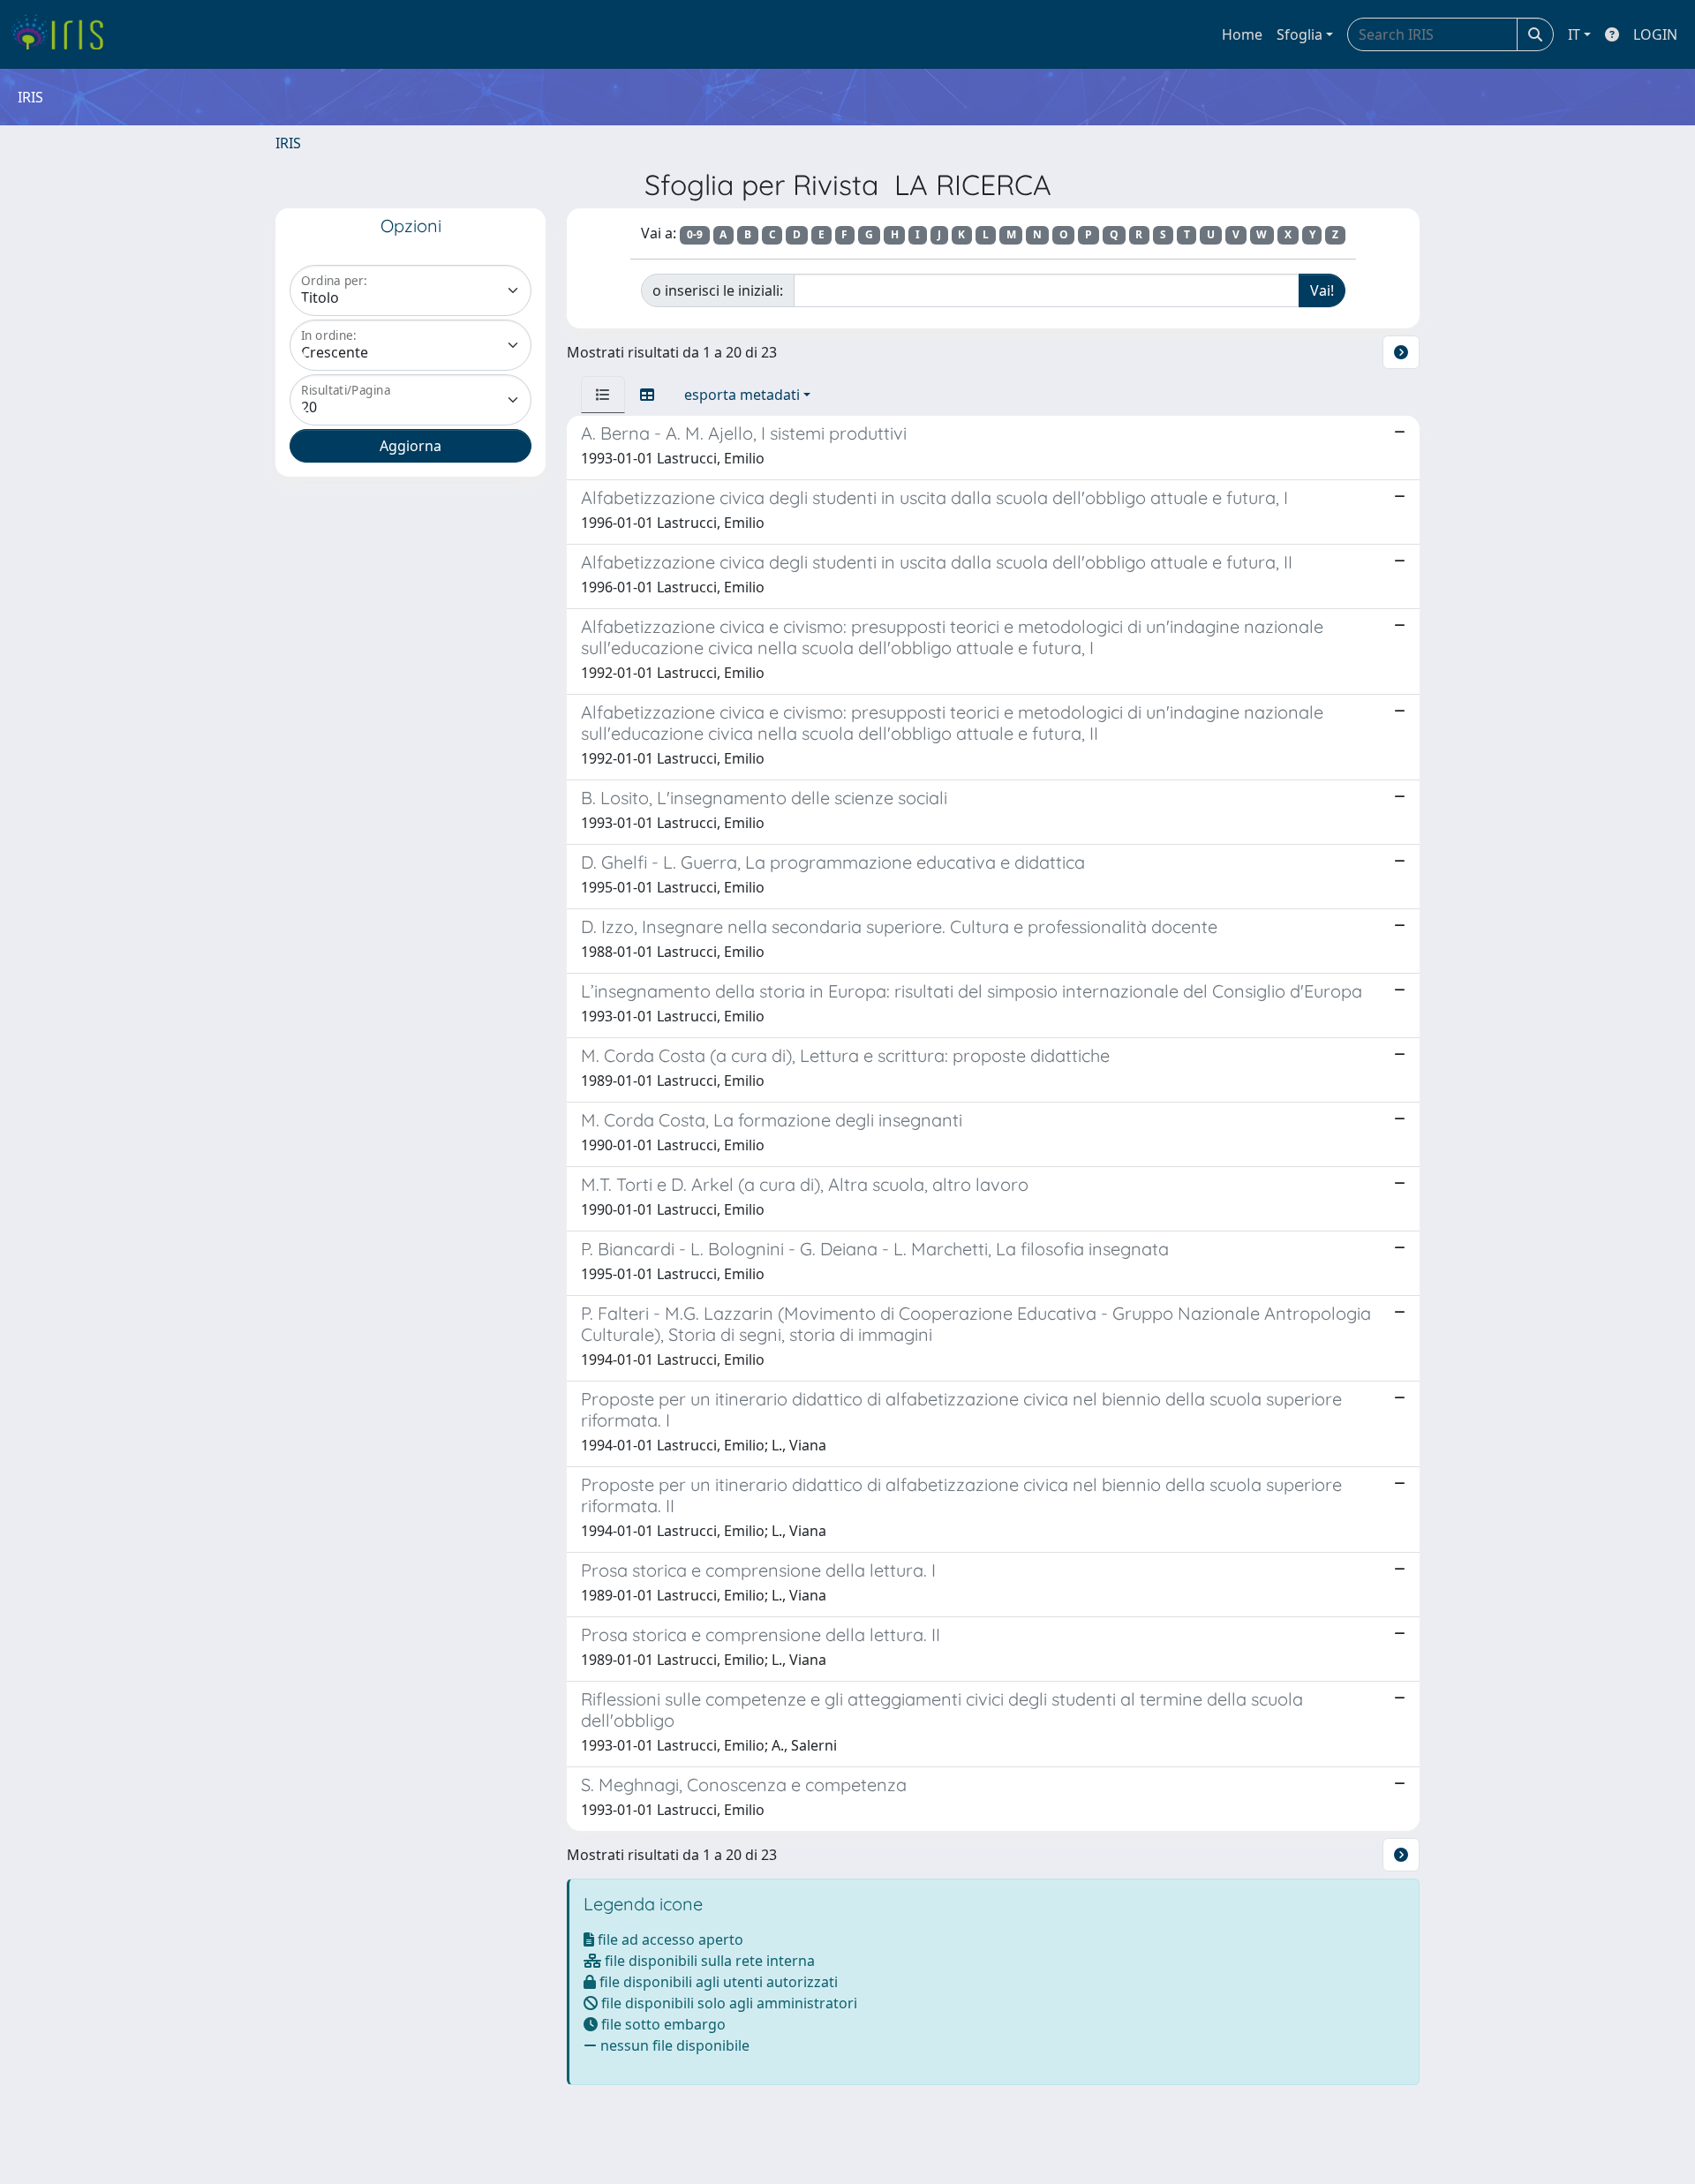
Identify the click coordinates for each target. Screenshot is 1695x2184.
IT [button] (1574, 34)
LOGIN (1655, 34)
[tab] (603, 395)
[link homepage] (64, 34)
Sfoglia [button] (1299, 34)
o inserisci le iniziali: (718, 290)
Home (1242, 34)
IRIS (288, 143)
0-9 (695, 234)
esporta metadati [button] (742, 395)
